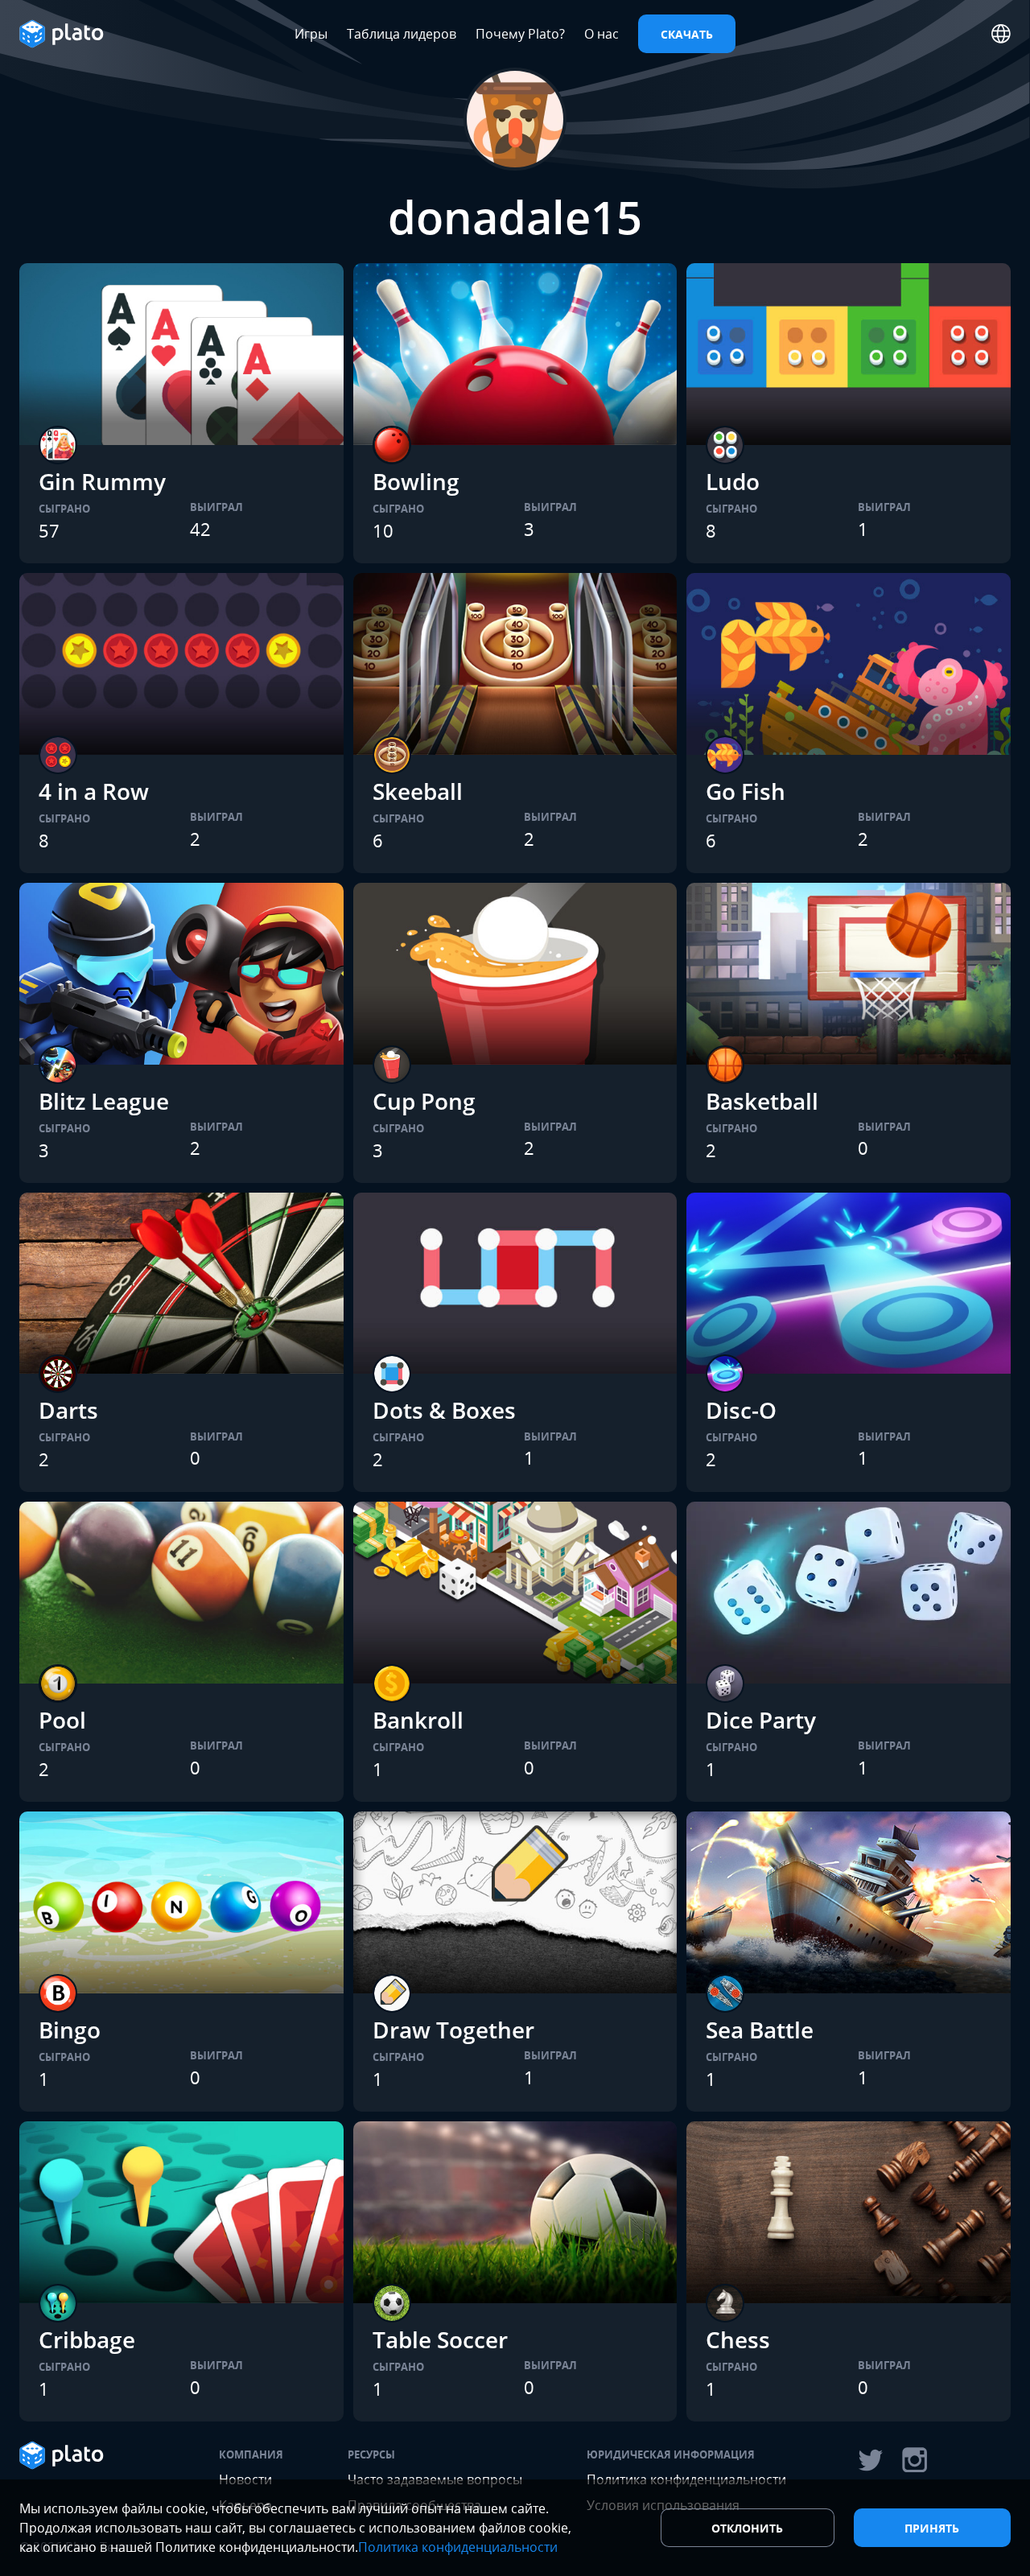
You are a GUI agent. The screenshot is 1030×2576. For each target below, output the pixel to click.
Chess (738, 2339)
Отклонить (747, 2528)
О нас (602, 34)
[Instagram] (915, 2460)
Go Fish (746, 791)
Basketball (762, 1101)
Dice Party (761, 1720)
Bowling (416, 481)
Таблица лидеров (402, 34)
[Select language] (1001, 34)
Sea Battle (760, 2030)
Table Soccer (440, 2339)
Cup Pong (424, 1101)
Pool (62, 1720)
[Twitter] (870, 2460)
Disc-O (741, 1410)
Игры (311, 34)
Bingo (70, 2030)
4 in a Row (94, 791)
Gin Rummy (102, 481)
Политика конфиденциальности (458, 2547)
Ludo (733, 481)
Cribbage (87, 2339)
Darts (68, 1410)
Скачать (687, 34)
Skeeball (418, 791)
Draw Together (453, 2030)
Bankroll (418, 1720)
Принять (932, 2528)
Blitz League (104, 1101)
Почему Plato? (520, 34)
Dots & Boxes (444, 1410)
